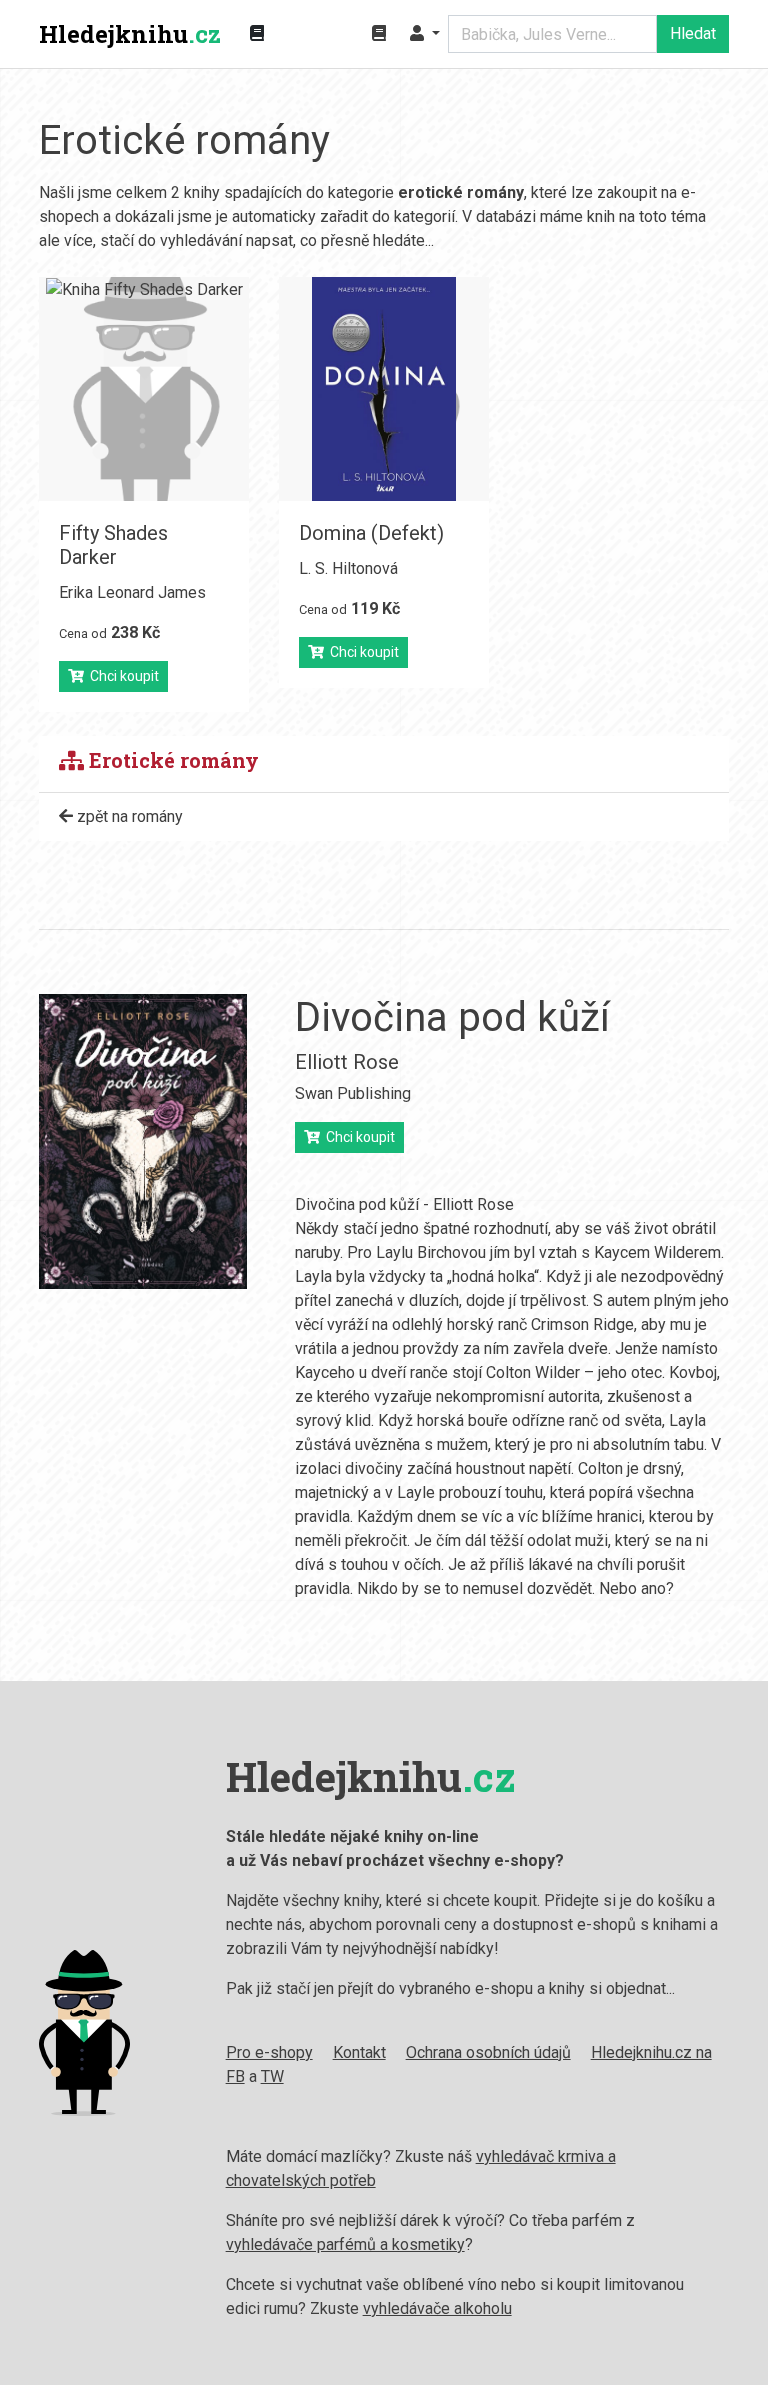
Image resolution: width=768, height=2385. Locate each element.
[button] (425, 34)
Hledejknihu (130, 34)
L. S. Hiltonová (348, 568)
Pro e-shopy (269, 2052)
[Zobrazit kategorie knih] (257, 34)
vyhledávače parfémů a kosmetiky (345, 2244)
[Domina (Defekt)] (384, 389)
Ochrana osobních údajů (488, 2052)
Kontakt (359, 2052)
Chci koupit (121, 676)
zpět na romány (128, 816)
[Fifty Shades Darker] (144, 389)
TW (272, 2076)
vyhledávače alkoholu (437, 2308)
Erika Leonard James (132, 592)
